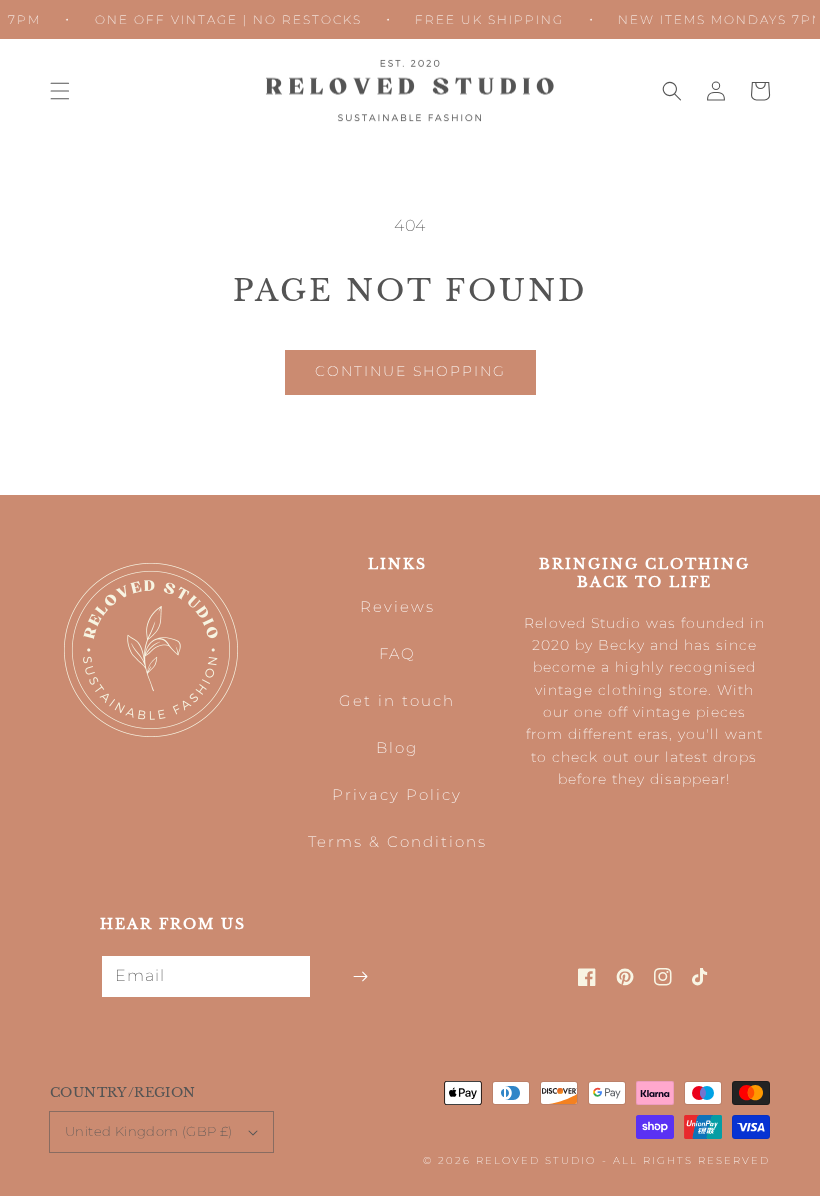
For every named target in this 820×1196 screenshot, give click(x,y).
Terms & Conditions (397, 841)
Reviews (397, 606)
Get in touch (397, 700)
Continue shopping (410, 371)
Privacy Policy (397, 794)
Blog (397, 747)
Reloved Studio (536, 1160)
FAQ (397, 653)
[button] (60, 91)
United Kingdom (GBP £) (149, 1131)
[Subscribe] (360, 976)
